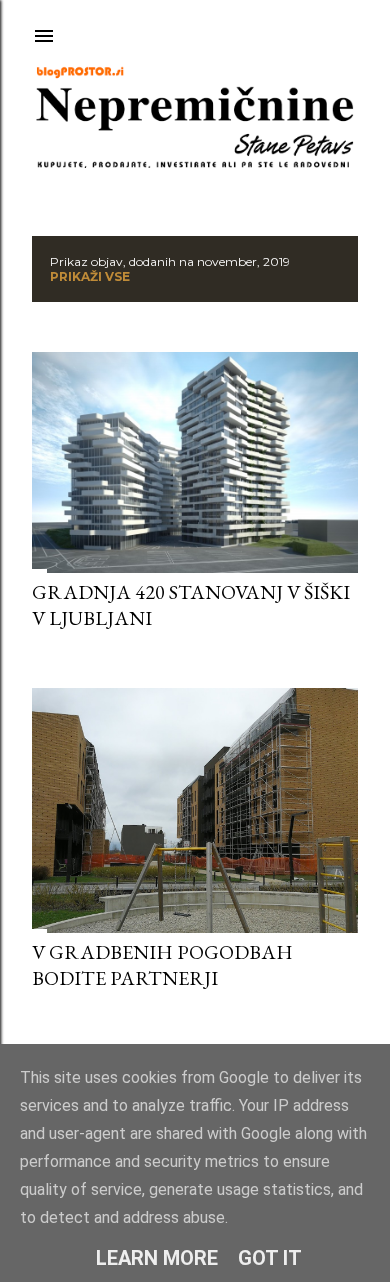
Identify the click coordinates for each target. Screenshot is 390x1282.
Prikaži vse (90, 276)
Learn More (157, 1258)
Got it (270, 1258)
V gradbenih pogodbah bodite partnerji (162, 965)
